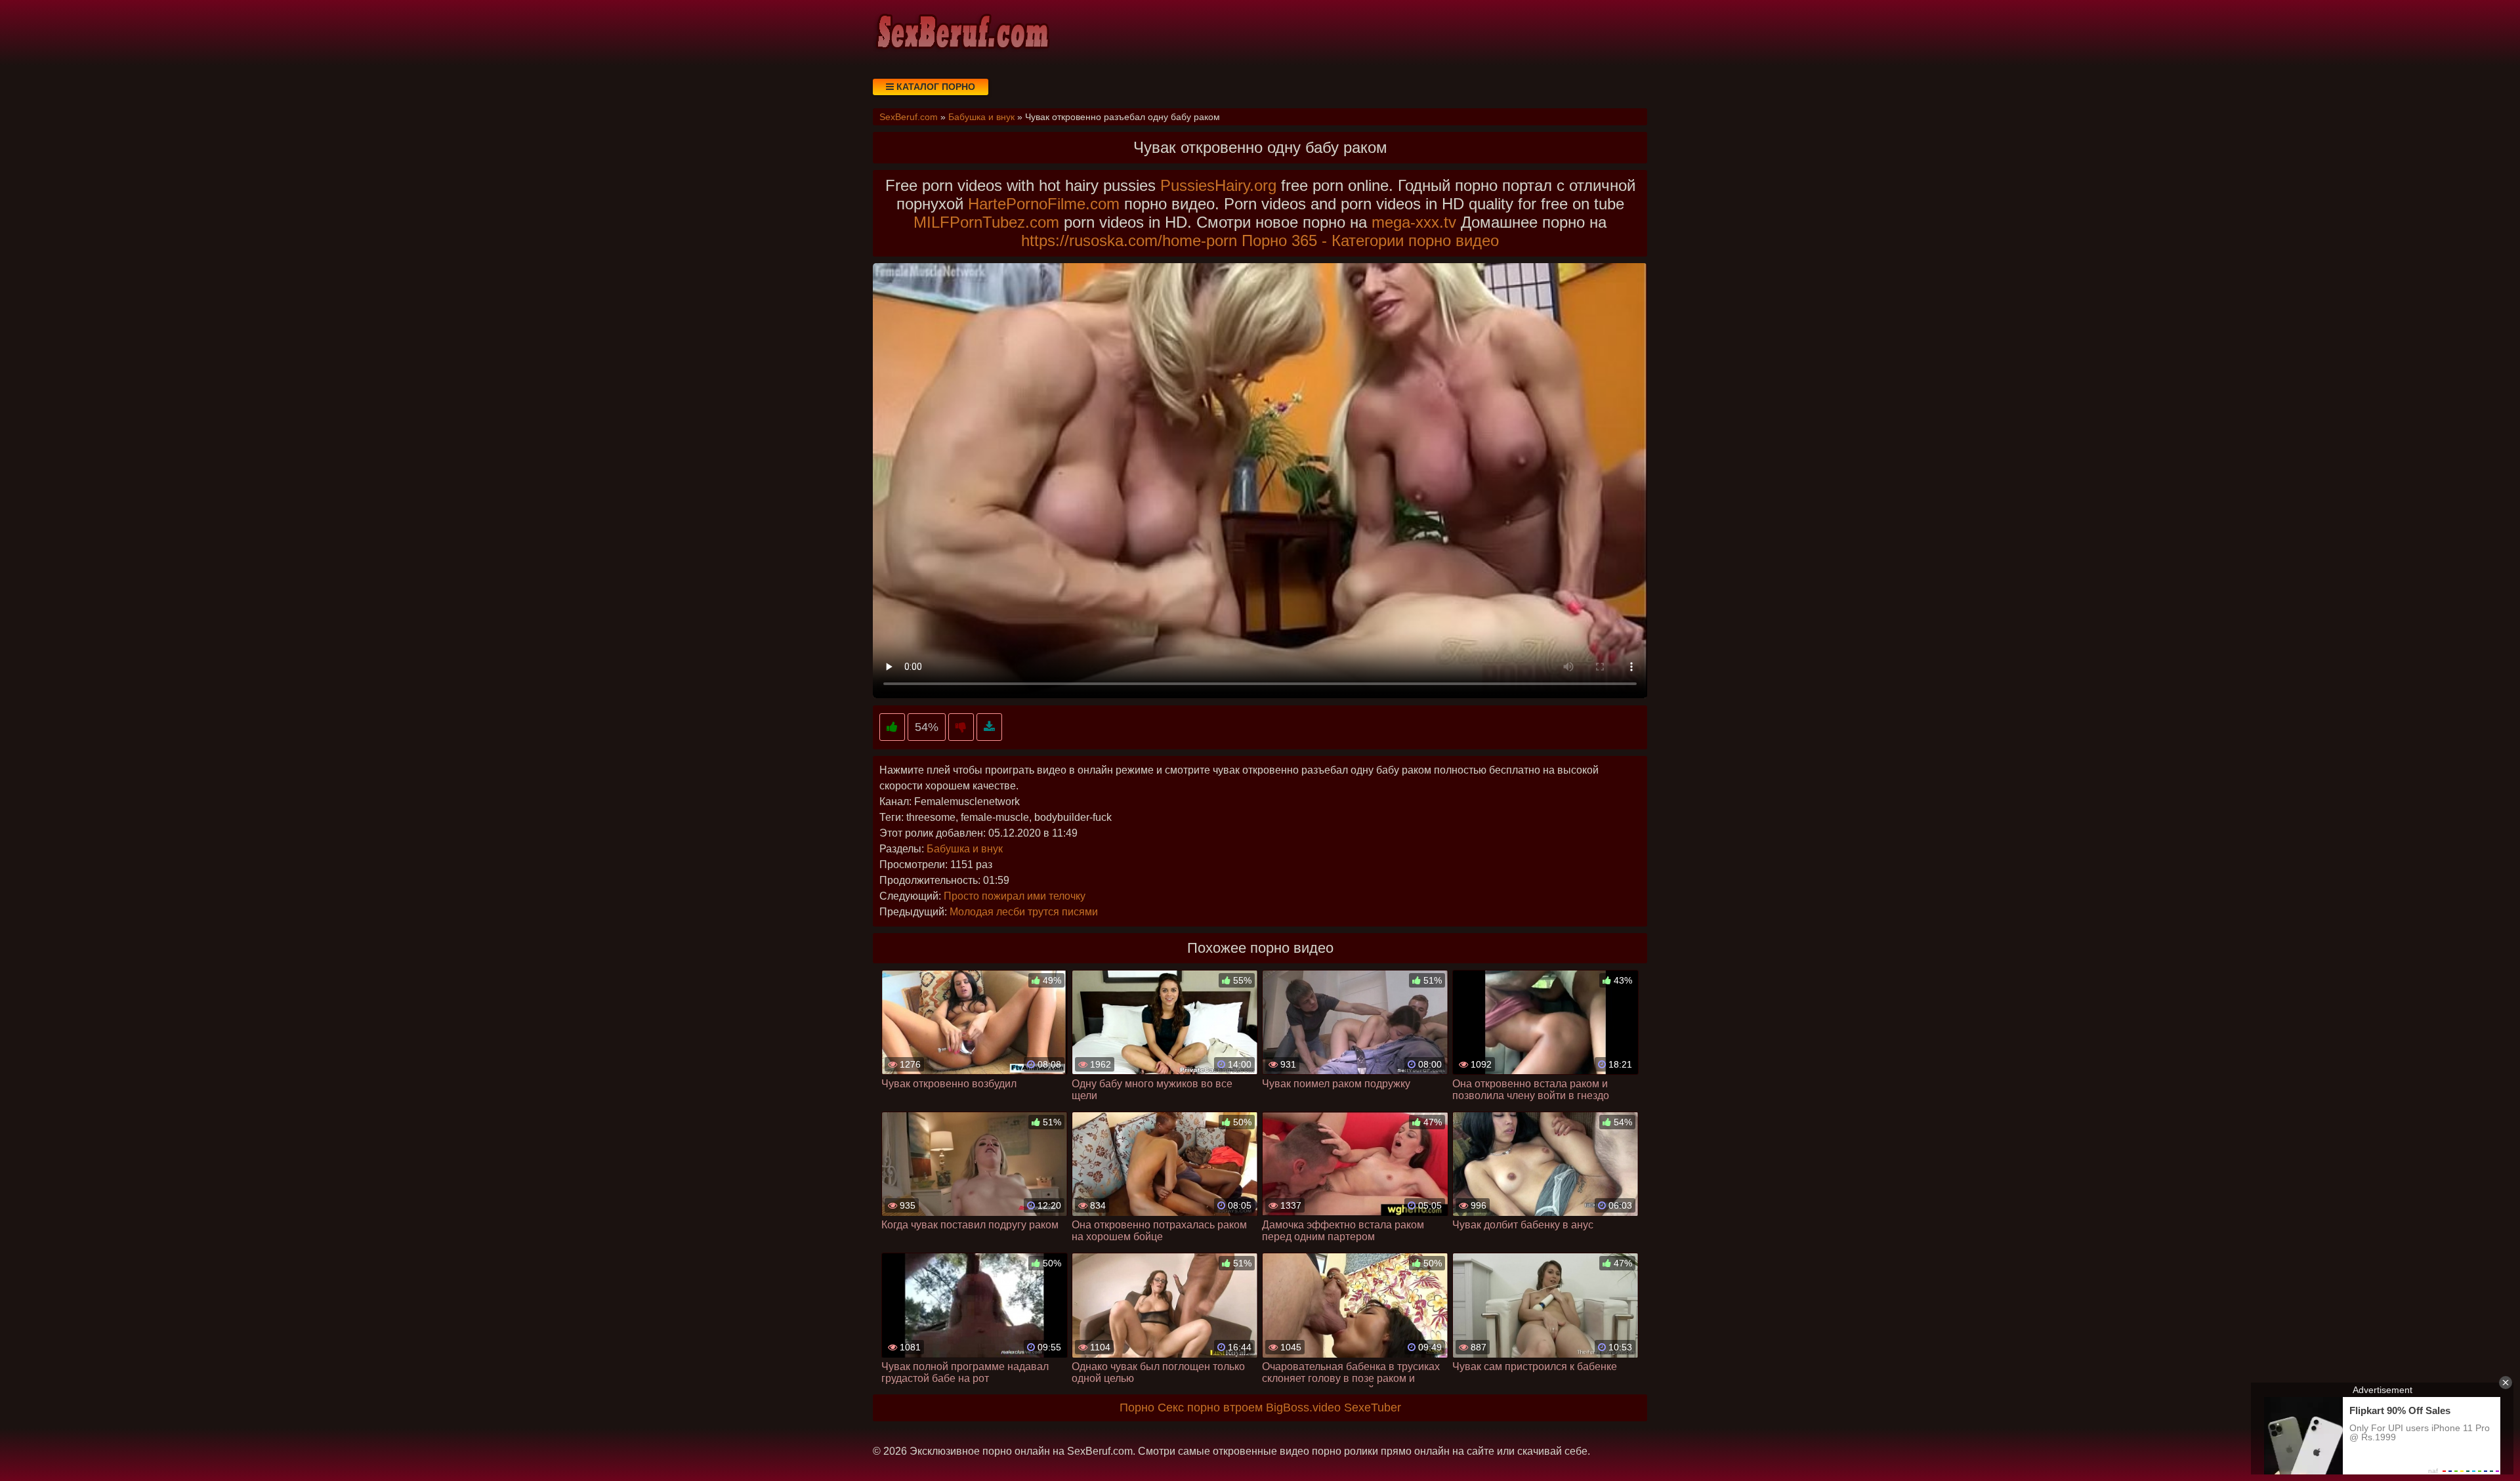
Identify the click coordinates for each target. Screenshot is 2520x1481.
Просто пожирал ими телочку (1015, 896)
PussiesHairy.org (1218, 185)
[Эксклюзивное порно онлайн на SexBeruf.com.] (961, 33)
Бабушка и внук (965, 849)
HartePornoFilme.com (1044, 204)
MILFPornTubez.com (986, 222)
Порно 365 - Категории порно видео (1370, 240)
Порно (1137, 1408)
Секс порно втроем (1210, 1408)
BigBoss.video (1303, 1408)
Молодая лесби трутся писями (1024, 912)
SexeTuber (1373, 1408)
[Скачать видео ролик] (989, 727)
